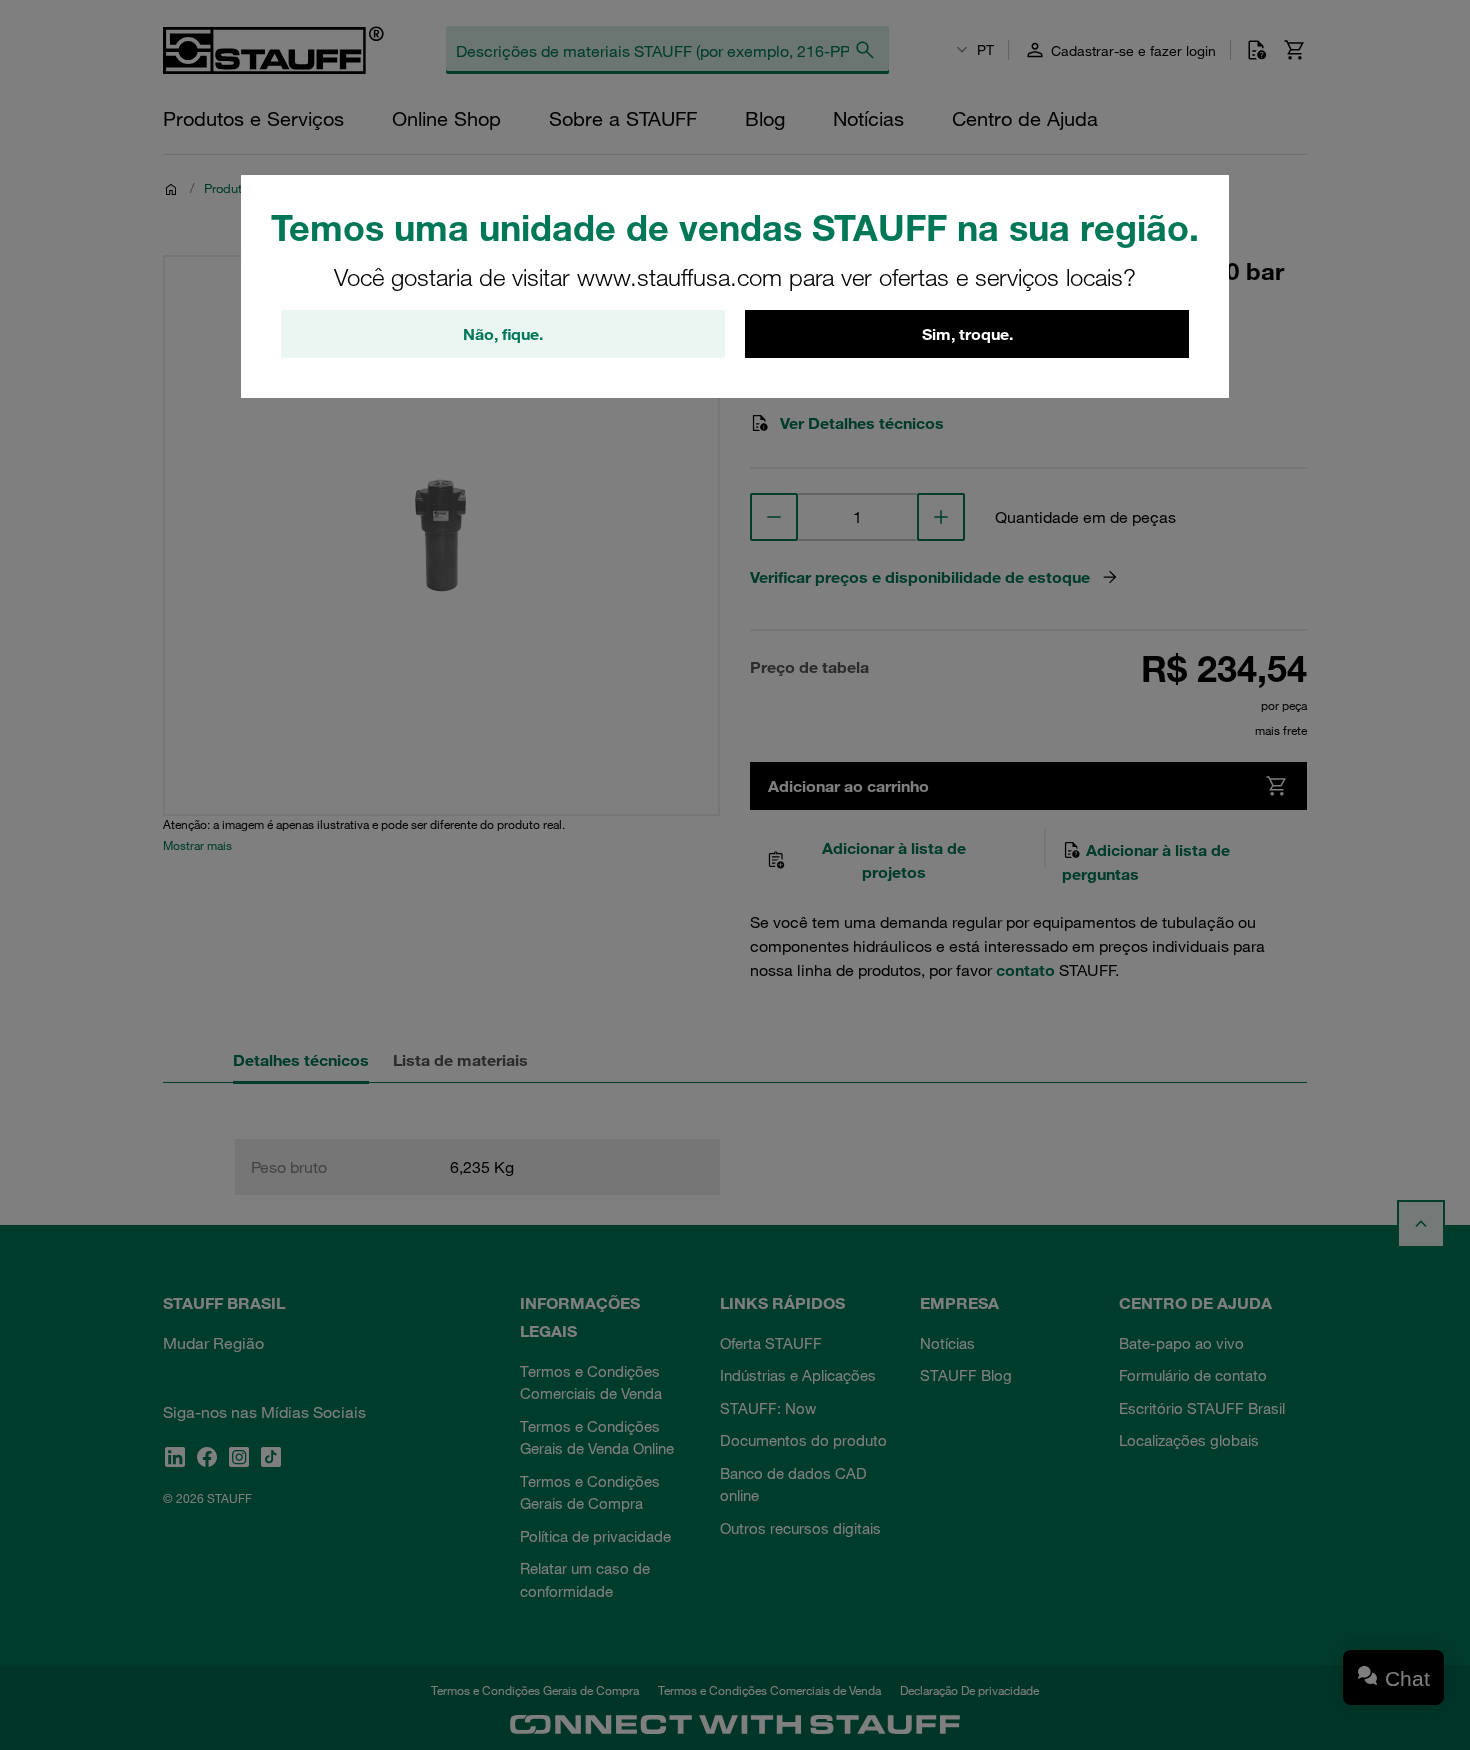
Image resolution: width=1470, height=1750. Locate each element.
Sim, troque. (967, 334)
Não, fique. (503, 334)
